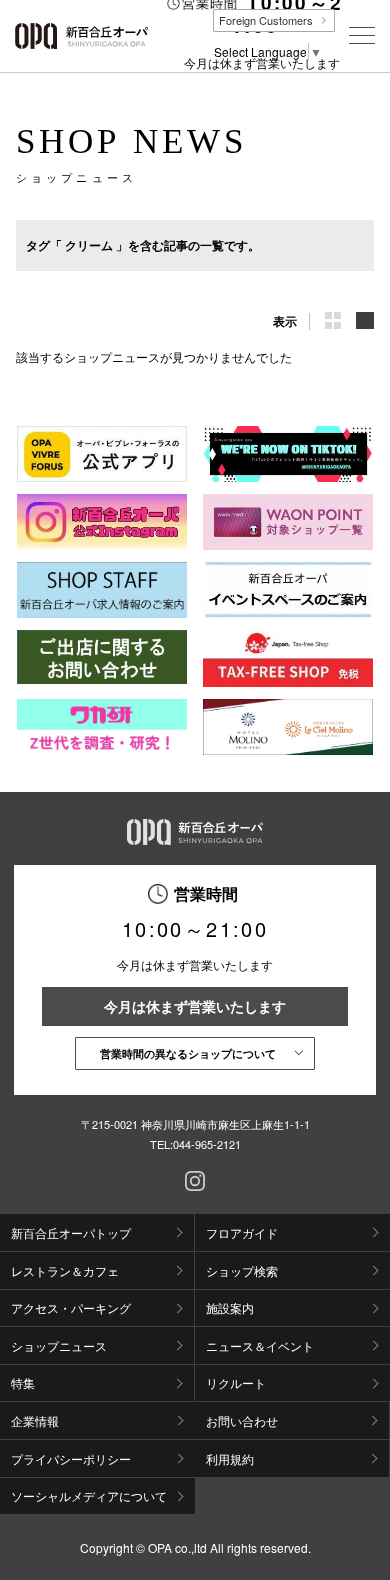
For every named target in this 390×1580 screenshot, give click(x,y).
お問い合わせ (242, 1420)
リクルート (236, 1382)
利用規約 (230, 1458)
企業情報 (35, 1420)
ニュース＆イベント (260, 1345)
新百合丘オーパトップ (71, 1232)
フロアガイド (242, 1232)
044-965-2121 (207, 1144)
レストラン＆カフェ (65, 1270)
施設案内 (230, 1307)
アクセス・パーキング (71, 1307)
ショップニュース (59, 1345)
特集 (23, 1382)
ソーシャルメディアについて (89, 1495)
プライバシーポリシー (71, 1458)
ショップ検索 (242, 1270)
